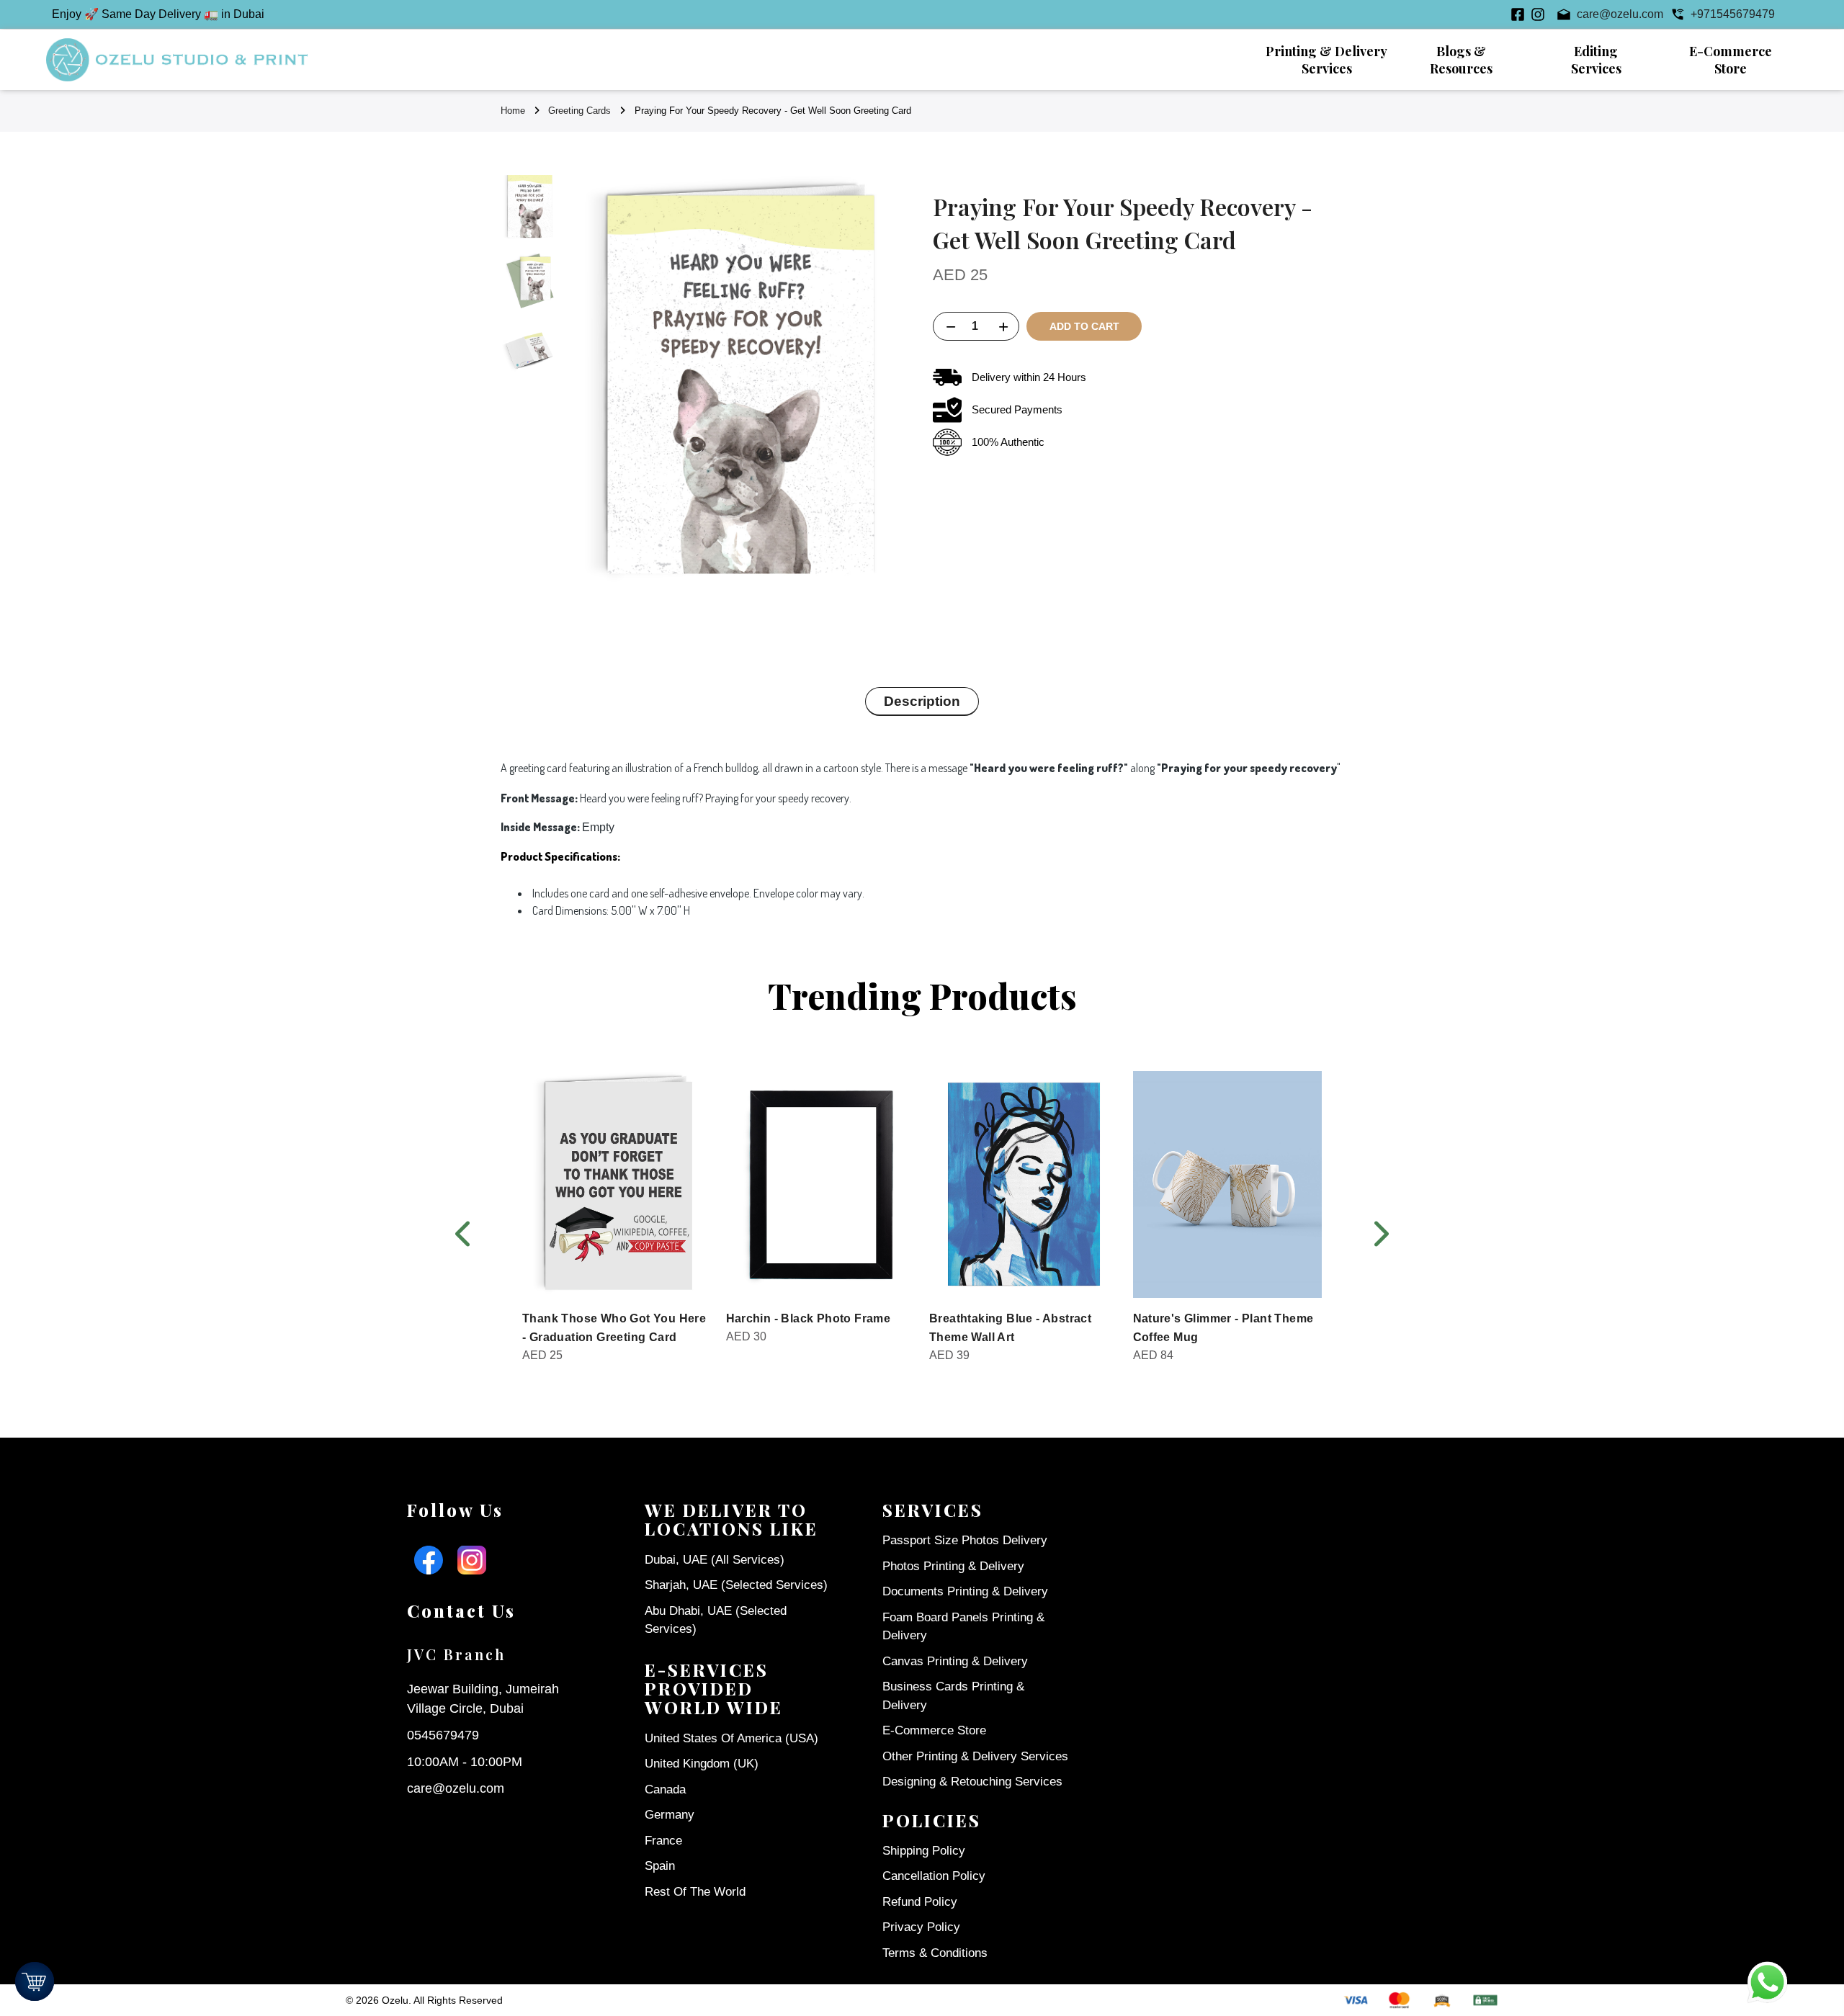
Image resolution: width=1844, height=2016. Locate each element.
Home (513, 111)
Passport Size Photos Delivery (965, 1540)
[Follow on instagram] (1538, 14)
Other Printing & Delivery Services (975, 1756)
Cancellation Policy (934, 1876)
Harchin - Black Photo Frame (809, 1318)
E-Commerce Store (934, 1730)
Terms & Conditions (935, 1953)
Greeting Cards (579, 111)
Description (922, 701)
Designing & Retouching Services (972, 1782)
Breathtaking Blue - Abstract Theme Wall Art (1010, 1328)
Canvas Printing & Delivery (955, 1661)
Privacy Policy (921, 1927)
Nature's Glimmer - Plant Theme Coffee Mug (1223, 1328)
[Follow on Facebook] (1518, 14)
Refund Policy (920, 1902)
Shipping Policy (924, 1851)
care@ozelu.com (456, 1788)
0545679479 (443, 1735)
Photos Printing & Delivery (953, 1566)
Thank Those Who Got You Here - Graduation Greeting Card (614, 1328)
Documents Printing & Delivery (965, 1591)
